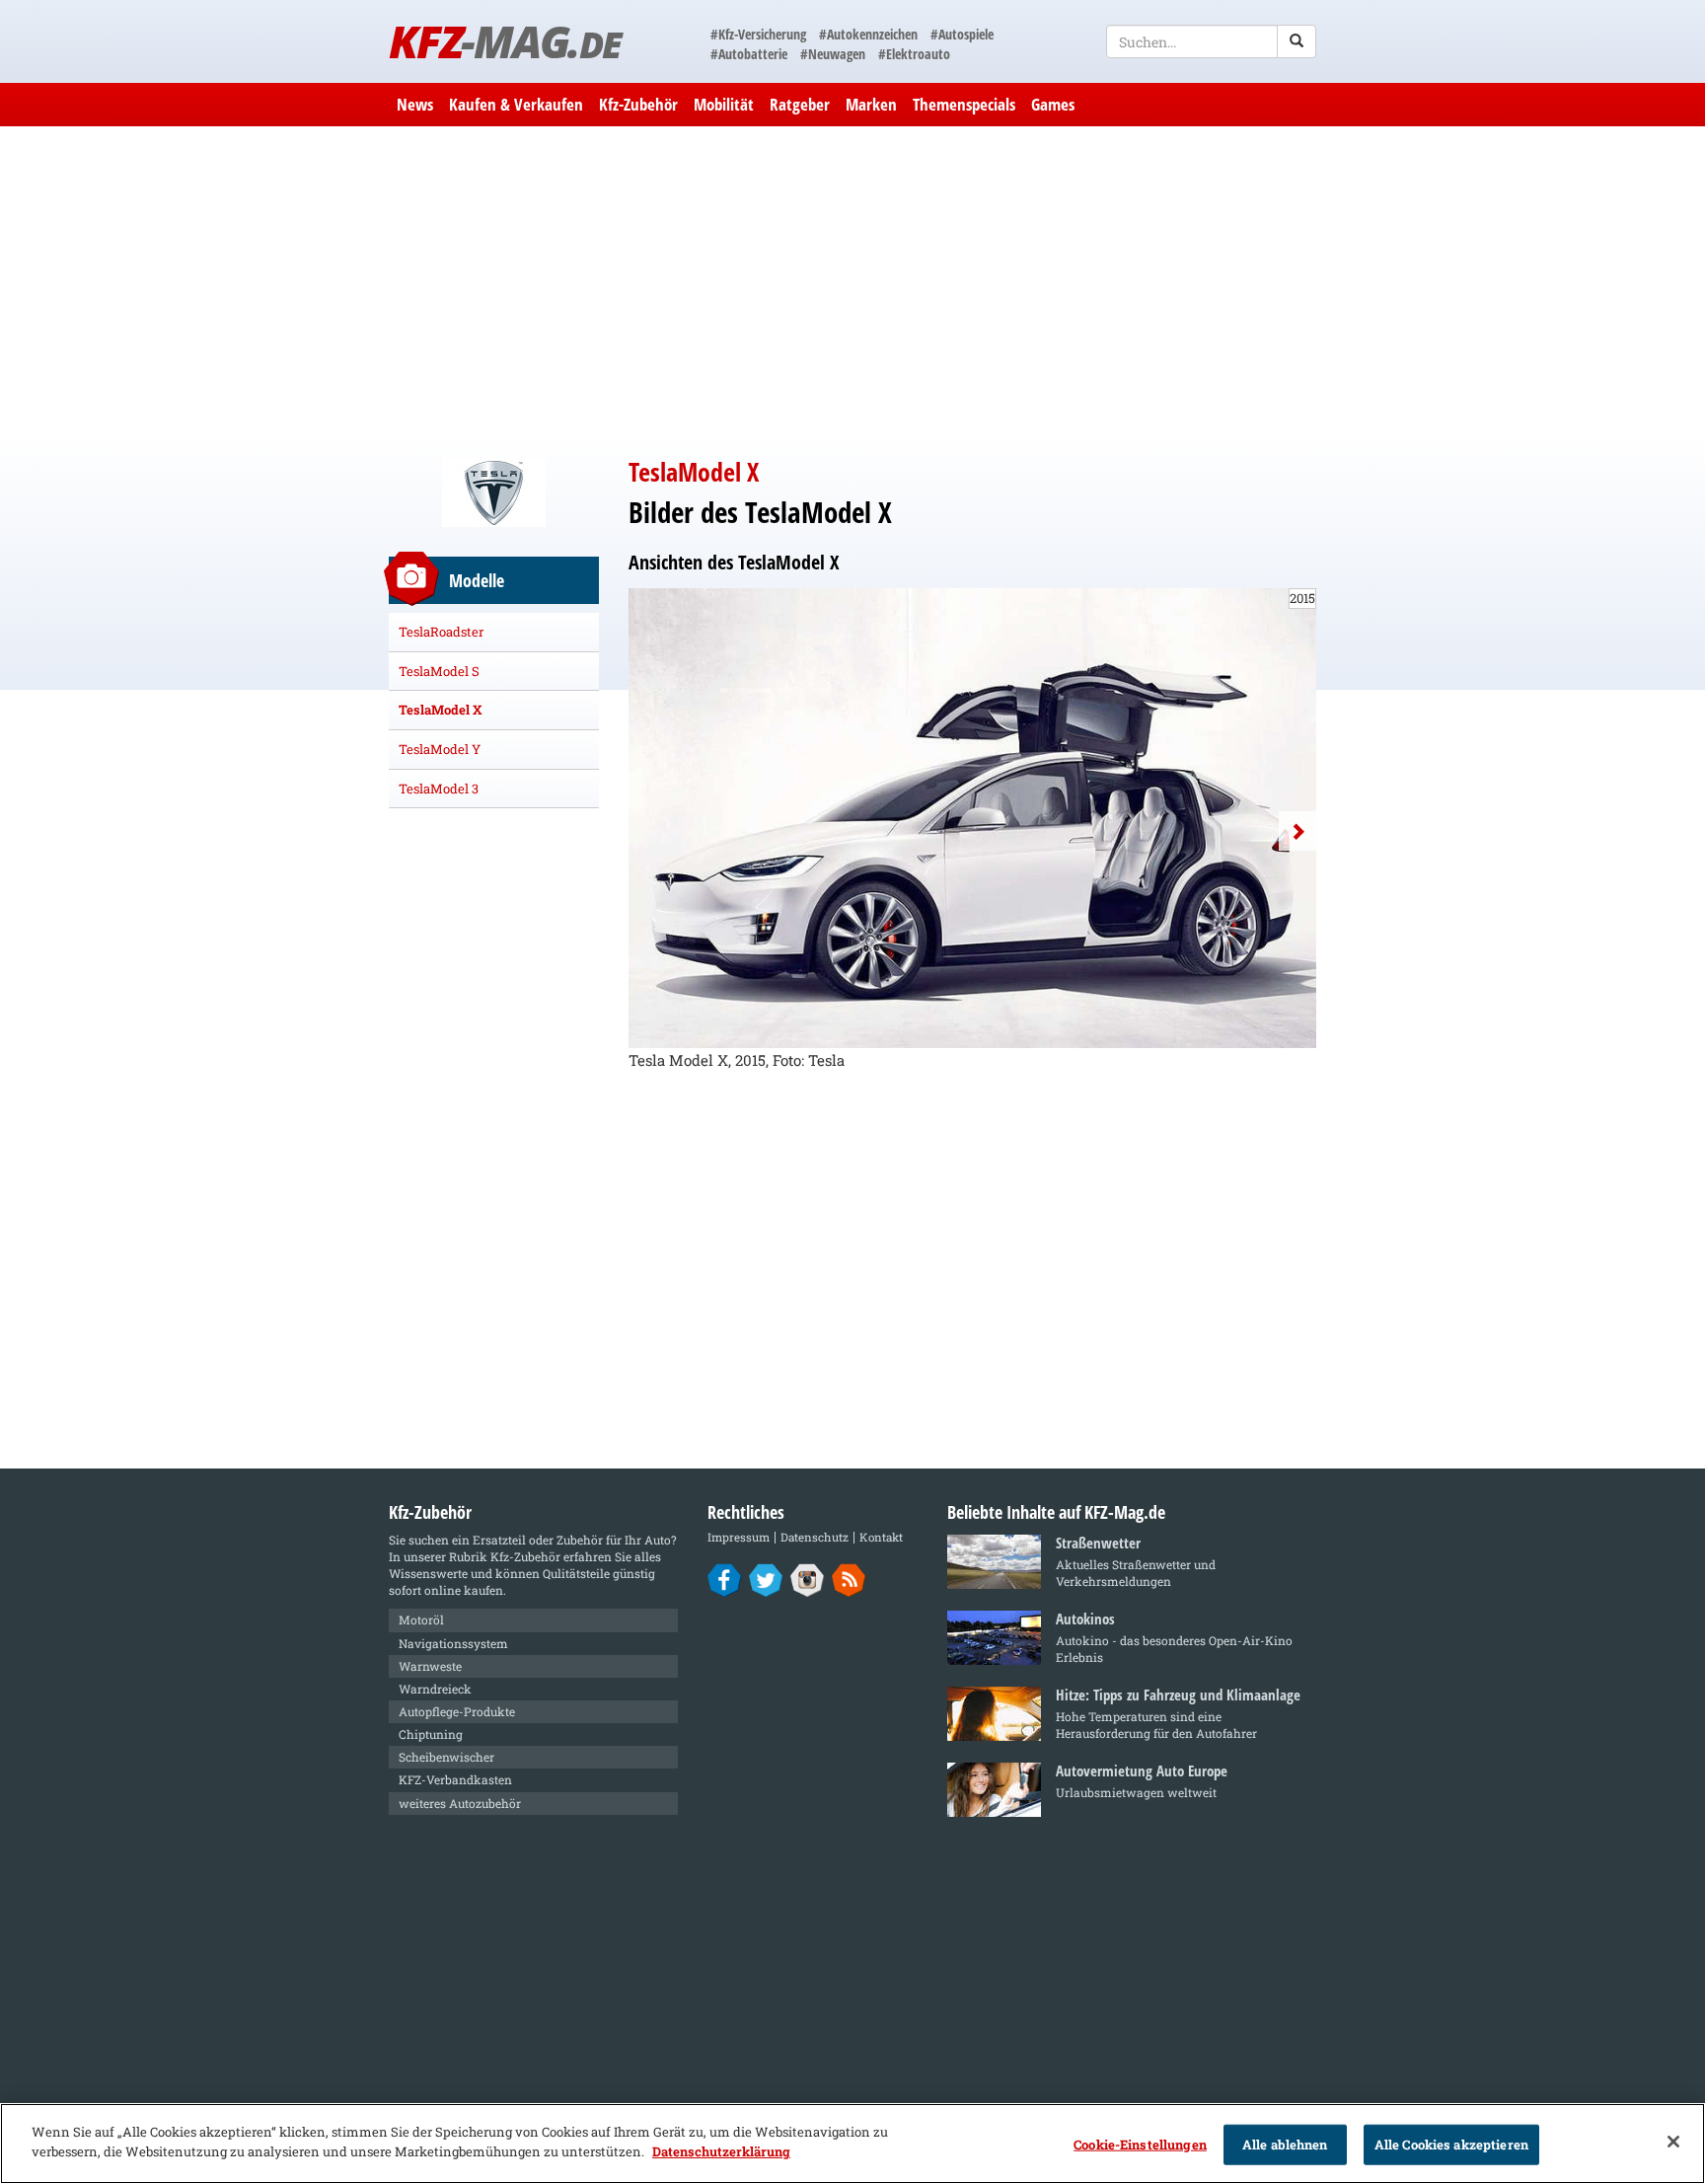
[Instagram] (808, 1579)
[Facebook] (725, 1579)
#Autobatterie (749, 54)
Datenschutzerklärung (721, 2150)
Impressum (739, 1537)
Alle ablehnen (1285, 2145)
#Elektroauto (914, 54)
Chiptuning (431, 1734)
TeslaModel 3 (439, 789)
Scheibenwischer (446, 1757)
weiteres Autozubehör (460, 1803)
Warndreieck (435, 1689)
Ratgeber (800, 104)
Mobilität (724, 104)
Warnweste (430, 1666)
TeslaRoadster (441, 632)
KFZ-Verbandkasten (455, 1779)
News (415, 104)
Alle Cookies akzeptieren (1451, 2145)
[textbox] (1211, 41)
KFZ (505, 41)
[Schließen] (1673, 2142)
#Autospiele (962, 34)
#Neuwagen (833, 54)
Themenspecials (964, 104)
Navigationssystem (453, 1643)
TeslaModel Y (440, 749)
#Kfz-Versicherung (758, 34)
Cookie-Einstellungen (1140, 2145)
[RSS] (849, 1579)
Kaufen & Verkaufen (516, 104)
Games (1053, 104)
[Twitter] (766, 1579)
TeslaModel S (439, 671)
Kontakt (881, 1537)
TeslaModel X (441, 710)
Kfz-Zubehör (638, 104)
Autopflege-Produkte (457, 1711)
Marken (871, 104)
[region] (852, 2144)
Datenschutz (815, 1537)
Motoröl (421, 1619)
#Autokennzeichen (868, 34)
